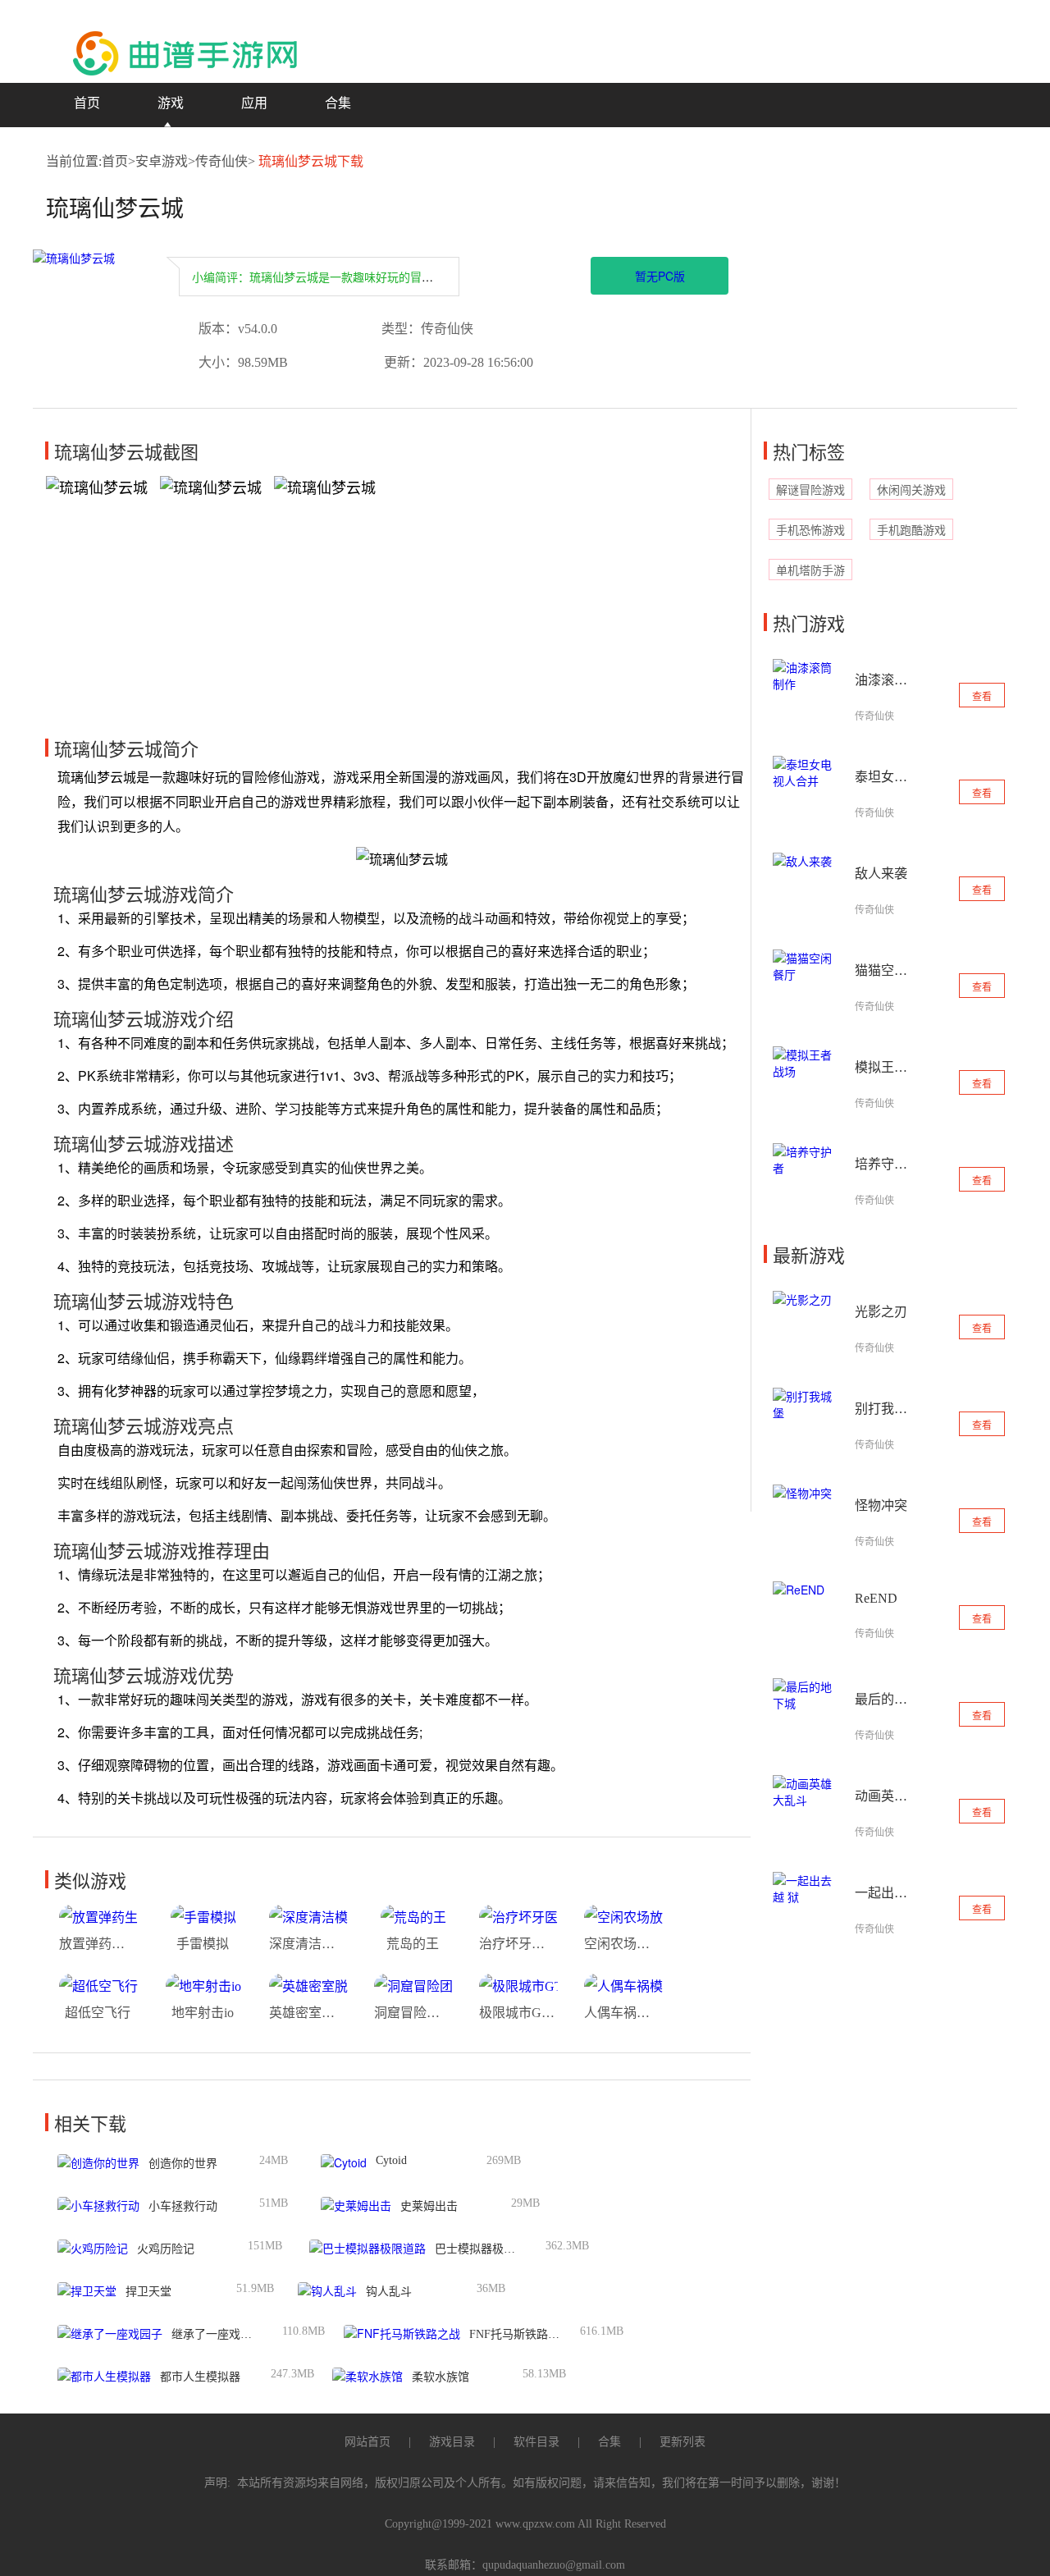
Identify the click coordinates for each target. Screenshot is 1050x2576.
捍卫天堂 (148, 2292)
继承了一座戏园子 (217, 2334)
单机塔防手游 (810, 571)
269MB (504, 2160)
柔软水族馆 (441, 2377)
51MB (274, 2203)
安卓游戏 (162, 161)
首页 (87, 103)
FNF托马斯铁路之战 (520, 2334)
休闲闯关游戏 (911, 490)
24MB (274, 2160)
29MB (525, 2203)
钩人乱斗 (389, 2292)
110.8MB (304, 2331)
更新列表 (682, 2442)
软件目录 (536, 2442)
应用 (254, 103)
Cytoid (391, 2160)
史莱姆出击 (429, 2206)
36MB (491, 2288)
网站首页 (367, 2442)
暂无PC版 (660, 276)
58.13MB (544, 2374)
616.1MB (602, 2331)
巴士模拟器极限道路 (486, 2249)
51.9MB (255, 2288)
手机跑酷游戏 (911, 531)
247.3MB (292, 2374)
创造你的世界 (183, 2164)
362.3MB (567, 2246)
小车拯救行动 (183, 2206)
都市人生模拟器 (200, 2377)
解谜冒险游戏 (810, 490)
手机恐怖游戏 (810, 531)
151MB (265, 2246)
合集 (338, 103)
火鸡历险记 (166, 2249)
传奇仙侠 (221, 161)
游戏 (171, 103)
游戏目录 (452, 2442)
